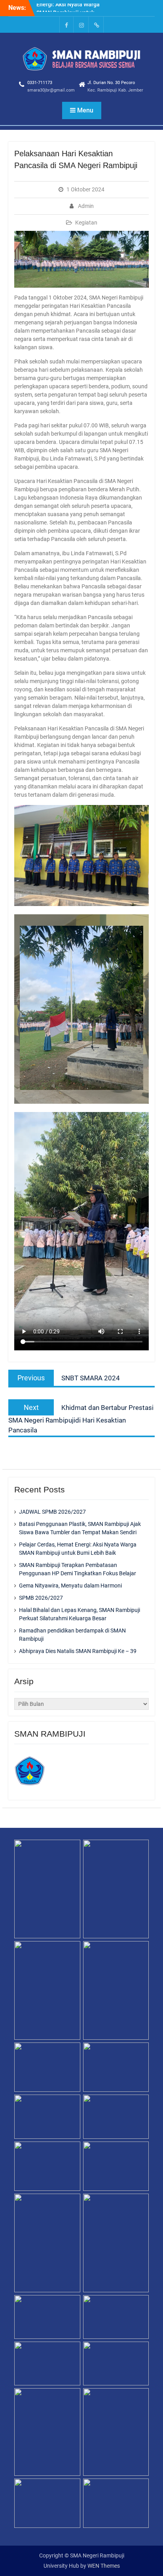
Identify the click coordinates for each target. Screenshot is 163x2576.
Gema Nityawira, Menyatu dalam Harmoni (70, 1586)
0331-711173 (40, 83)
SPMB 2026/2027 (41, 1598)
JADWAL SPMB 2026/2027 (52, 1512)
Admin (86, 206)
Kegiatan (86, 223)
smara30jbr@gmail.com (51, 90)
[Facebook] (66, 25)
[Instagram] (81, 25)
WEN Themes (104, 2566)
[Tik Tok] (97, 25)
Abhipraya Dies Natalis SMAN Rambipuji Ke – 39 (78, 1651)
